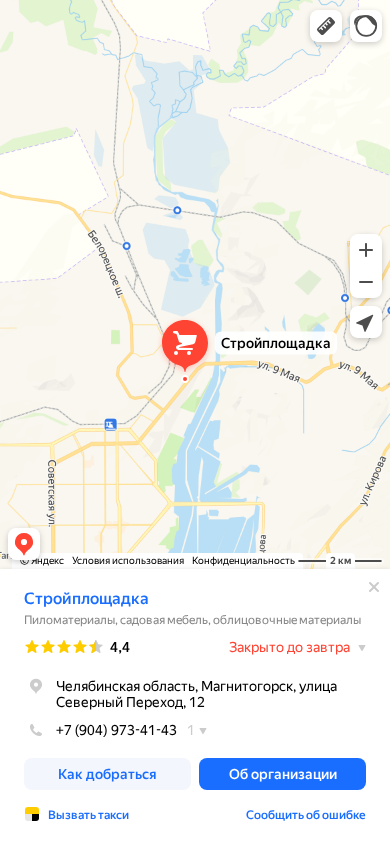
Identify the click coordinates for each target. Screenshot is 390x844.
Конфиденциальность (243, 560)
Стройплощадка (86, 598)
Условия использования (128, 560)
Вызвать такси (88, 815)
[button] (326, 26)
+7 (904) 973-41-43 (116, 730)
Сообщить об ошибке (306, 815)
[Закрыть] (374, 587)
